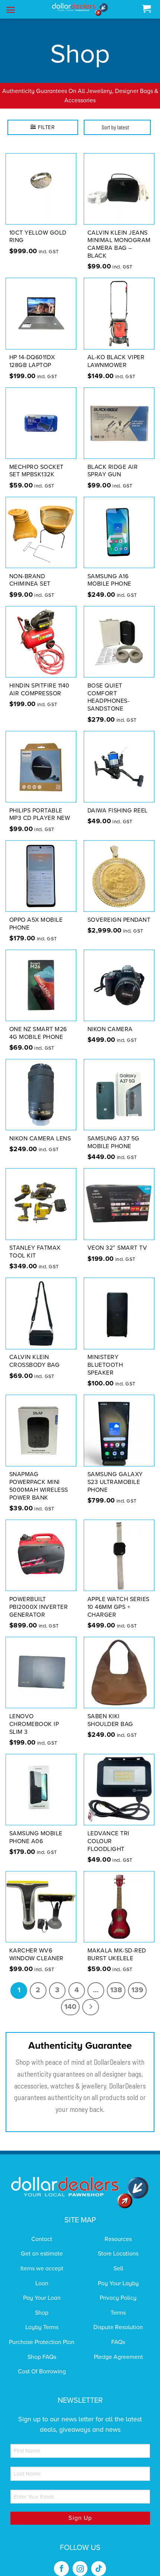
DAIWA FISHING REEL (118, 811)
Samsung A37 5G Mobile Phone (113, 1142)
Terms (118, 2313)
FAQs (118, 2342)
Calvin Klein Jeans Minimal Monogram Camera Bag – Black (119, 244)
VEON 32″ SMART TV (117, 1248)
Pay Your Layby (118, 2283)
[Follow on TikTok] (99, 2569)
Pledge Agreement (118, 2357)
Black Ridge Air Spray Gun (113, 471)
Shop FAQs (42, 2357)
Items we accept (42, 2269)
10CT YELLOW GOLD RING (38, 237)
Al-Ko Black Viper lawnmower (116, 361)
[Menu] (11, 10)
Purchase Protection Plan (42, 2342)
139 (137, 1990)
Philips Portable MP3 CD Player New (40, 814)
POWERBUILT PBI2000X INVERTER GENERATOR (39, 1607)
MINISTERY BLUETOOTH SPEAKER (105, 1365)
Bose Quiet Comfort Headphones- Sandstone (109, 697)
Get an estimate (42, 2254)
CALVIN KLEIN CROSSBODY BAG (35, 1361)
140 (70, 2007)
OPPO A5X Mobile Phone (36, 924)
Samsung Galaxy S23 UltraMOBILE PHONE (115, 1482)
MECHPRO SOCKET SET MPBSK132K (36, 471)
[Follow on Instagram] (80, 2569)
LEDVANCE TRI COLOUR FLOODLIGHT (108, 1841)
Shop (42, 2313)
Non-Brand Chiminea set (30, 580)
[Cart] (146, 9)
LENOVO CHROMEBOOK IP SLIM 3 (34, 1724)
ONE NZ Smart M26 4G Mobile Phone (38, 1033)
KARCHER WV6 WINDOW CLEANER (36, 1954)
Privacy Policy (118, 2298)
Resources (118, 2239)
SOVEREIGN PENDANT (119, 920)
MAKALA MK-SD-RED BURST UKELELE (117, 1954)
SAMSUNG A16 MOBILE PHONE (109, 580)
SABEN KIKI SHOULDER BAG (110, 1720)
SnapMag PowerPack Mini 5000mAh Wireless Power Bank (39, 1486)
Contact (42, 2239)
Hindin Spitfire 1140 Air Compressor (39, 690)
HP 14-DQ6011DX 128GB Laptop (32, 361)
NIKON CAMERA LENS (40, 1139)
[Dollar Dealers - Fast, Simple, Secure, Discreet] (80, 9)
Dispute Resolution (118, 2327)
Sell (118, 2269)
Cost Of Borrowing (42, 2371)
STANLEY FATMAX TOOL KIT (35, 1252)
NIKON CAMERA (110, 1029)
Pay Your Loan (42, 2298)
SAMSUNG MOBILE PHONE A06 (36, 1837)
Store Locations (118, 2254)
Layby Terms (42, 2327)
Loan (42, 2283)
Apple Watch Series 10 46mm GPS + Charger (119, 1607)
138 (116, 1990)
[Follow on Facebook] (61, 2569)
